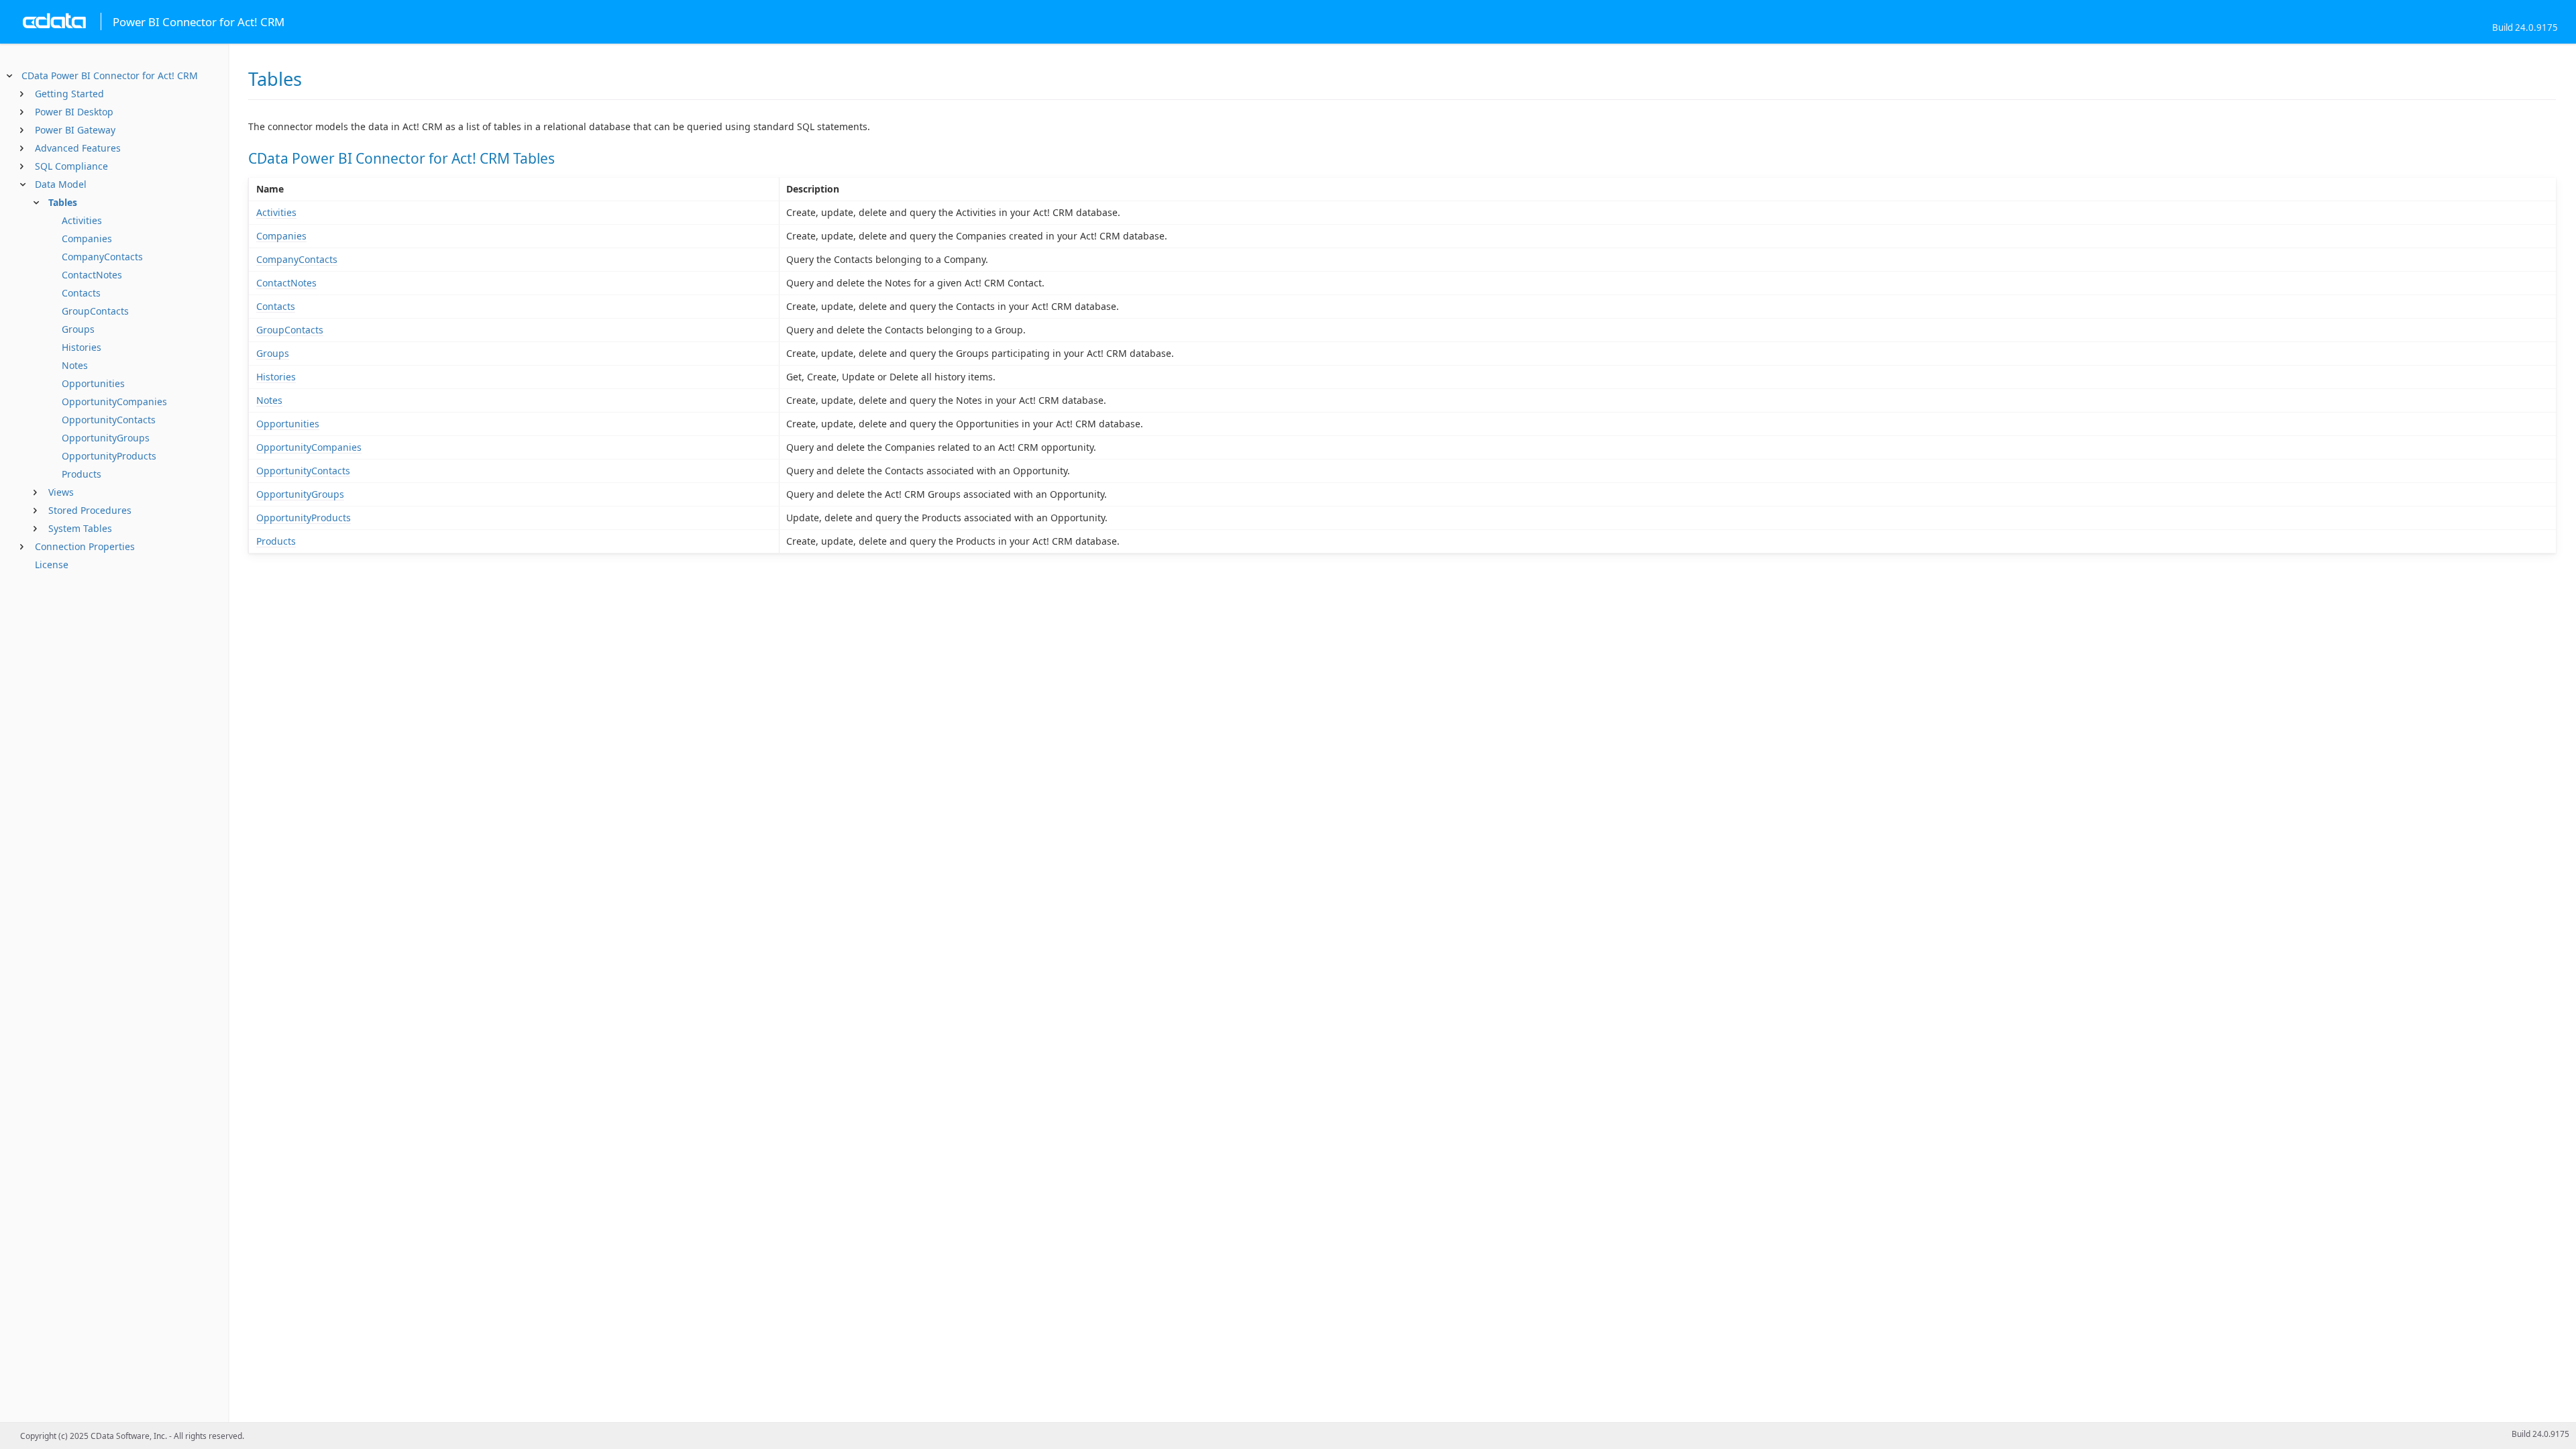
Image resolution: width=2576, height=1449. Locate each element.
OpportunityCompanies (114, 401)
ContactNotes (92, 275)
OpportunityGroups (106, 438)
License (52, 565)
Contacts (81, 293)
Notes (75, 365)
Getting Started (69, 94)
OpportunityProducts (109, 456)
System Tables (80, 528)
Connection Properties (85, 546)
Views (61, 492)
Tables (63, 202)
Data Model (61, 184)
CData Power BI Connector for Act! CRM (110, 75)
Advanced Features (78, 148)
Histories (82, 347)
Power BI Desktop (74, 112)
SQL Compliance (71, 166)
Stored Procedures (90, 510)
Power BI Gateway (75, 130)
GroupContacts (95, 311)
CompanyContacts (102, 257)
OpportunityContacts (109, 420)
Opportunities (93, 383)
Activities (82, 220)
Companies (87, 238)
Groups (78, 329)
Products (82, 474)
